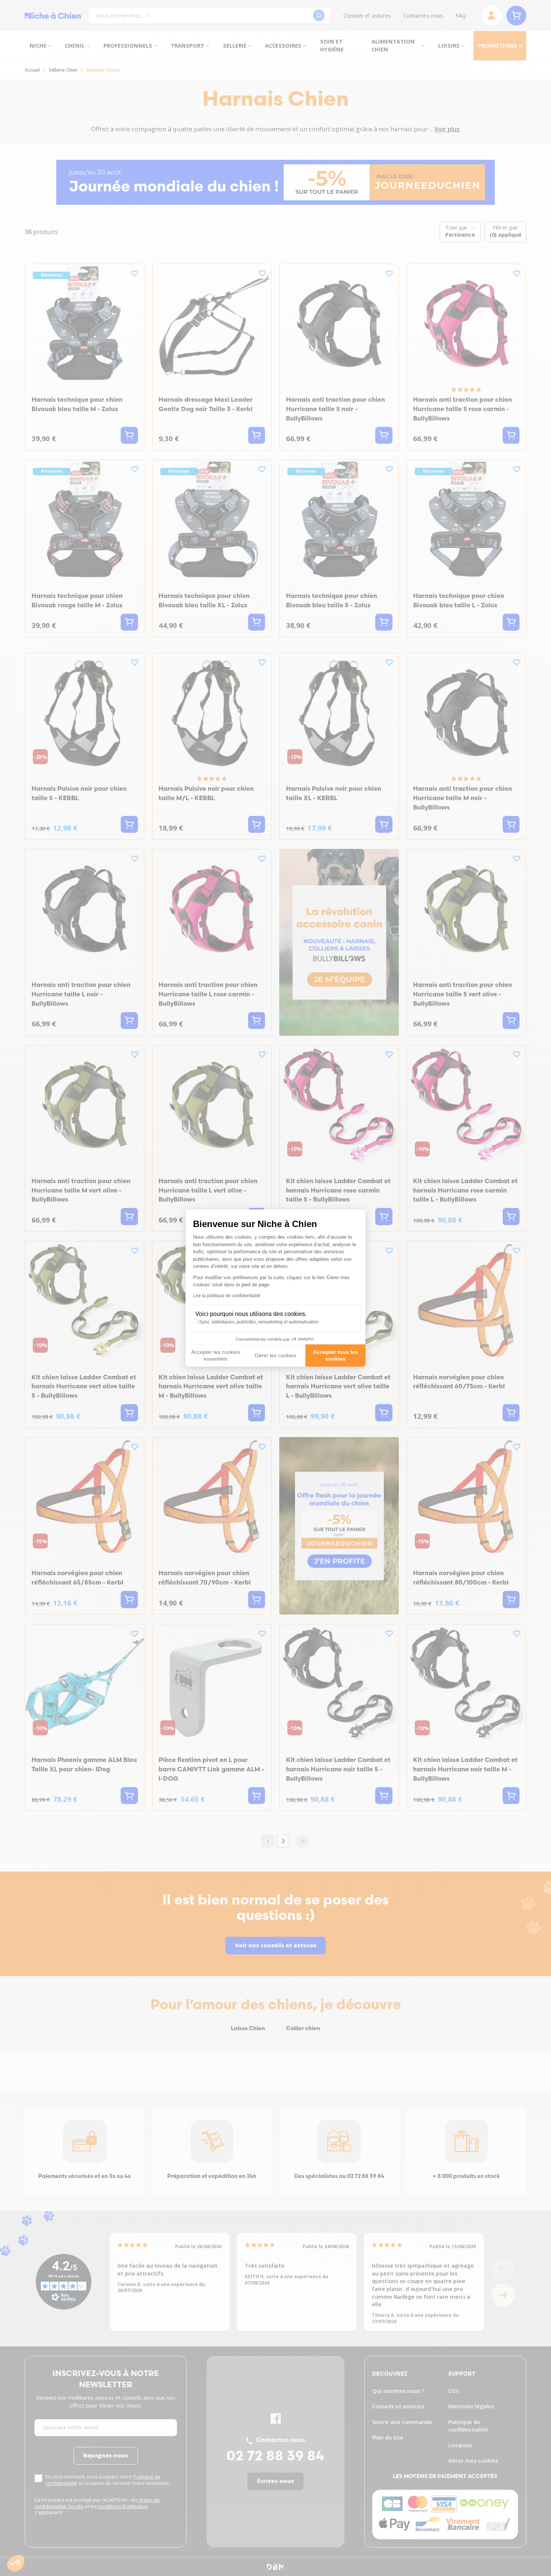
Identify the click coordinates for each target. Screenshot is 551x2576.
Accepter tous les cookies (335, 1355)
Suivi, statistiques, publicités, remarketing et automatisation (259, 1322)
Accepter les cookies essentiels (216, 1355)
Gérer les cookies (275, 1355)
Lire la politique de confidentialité (227, 1296)
